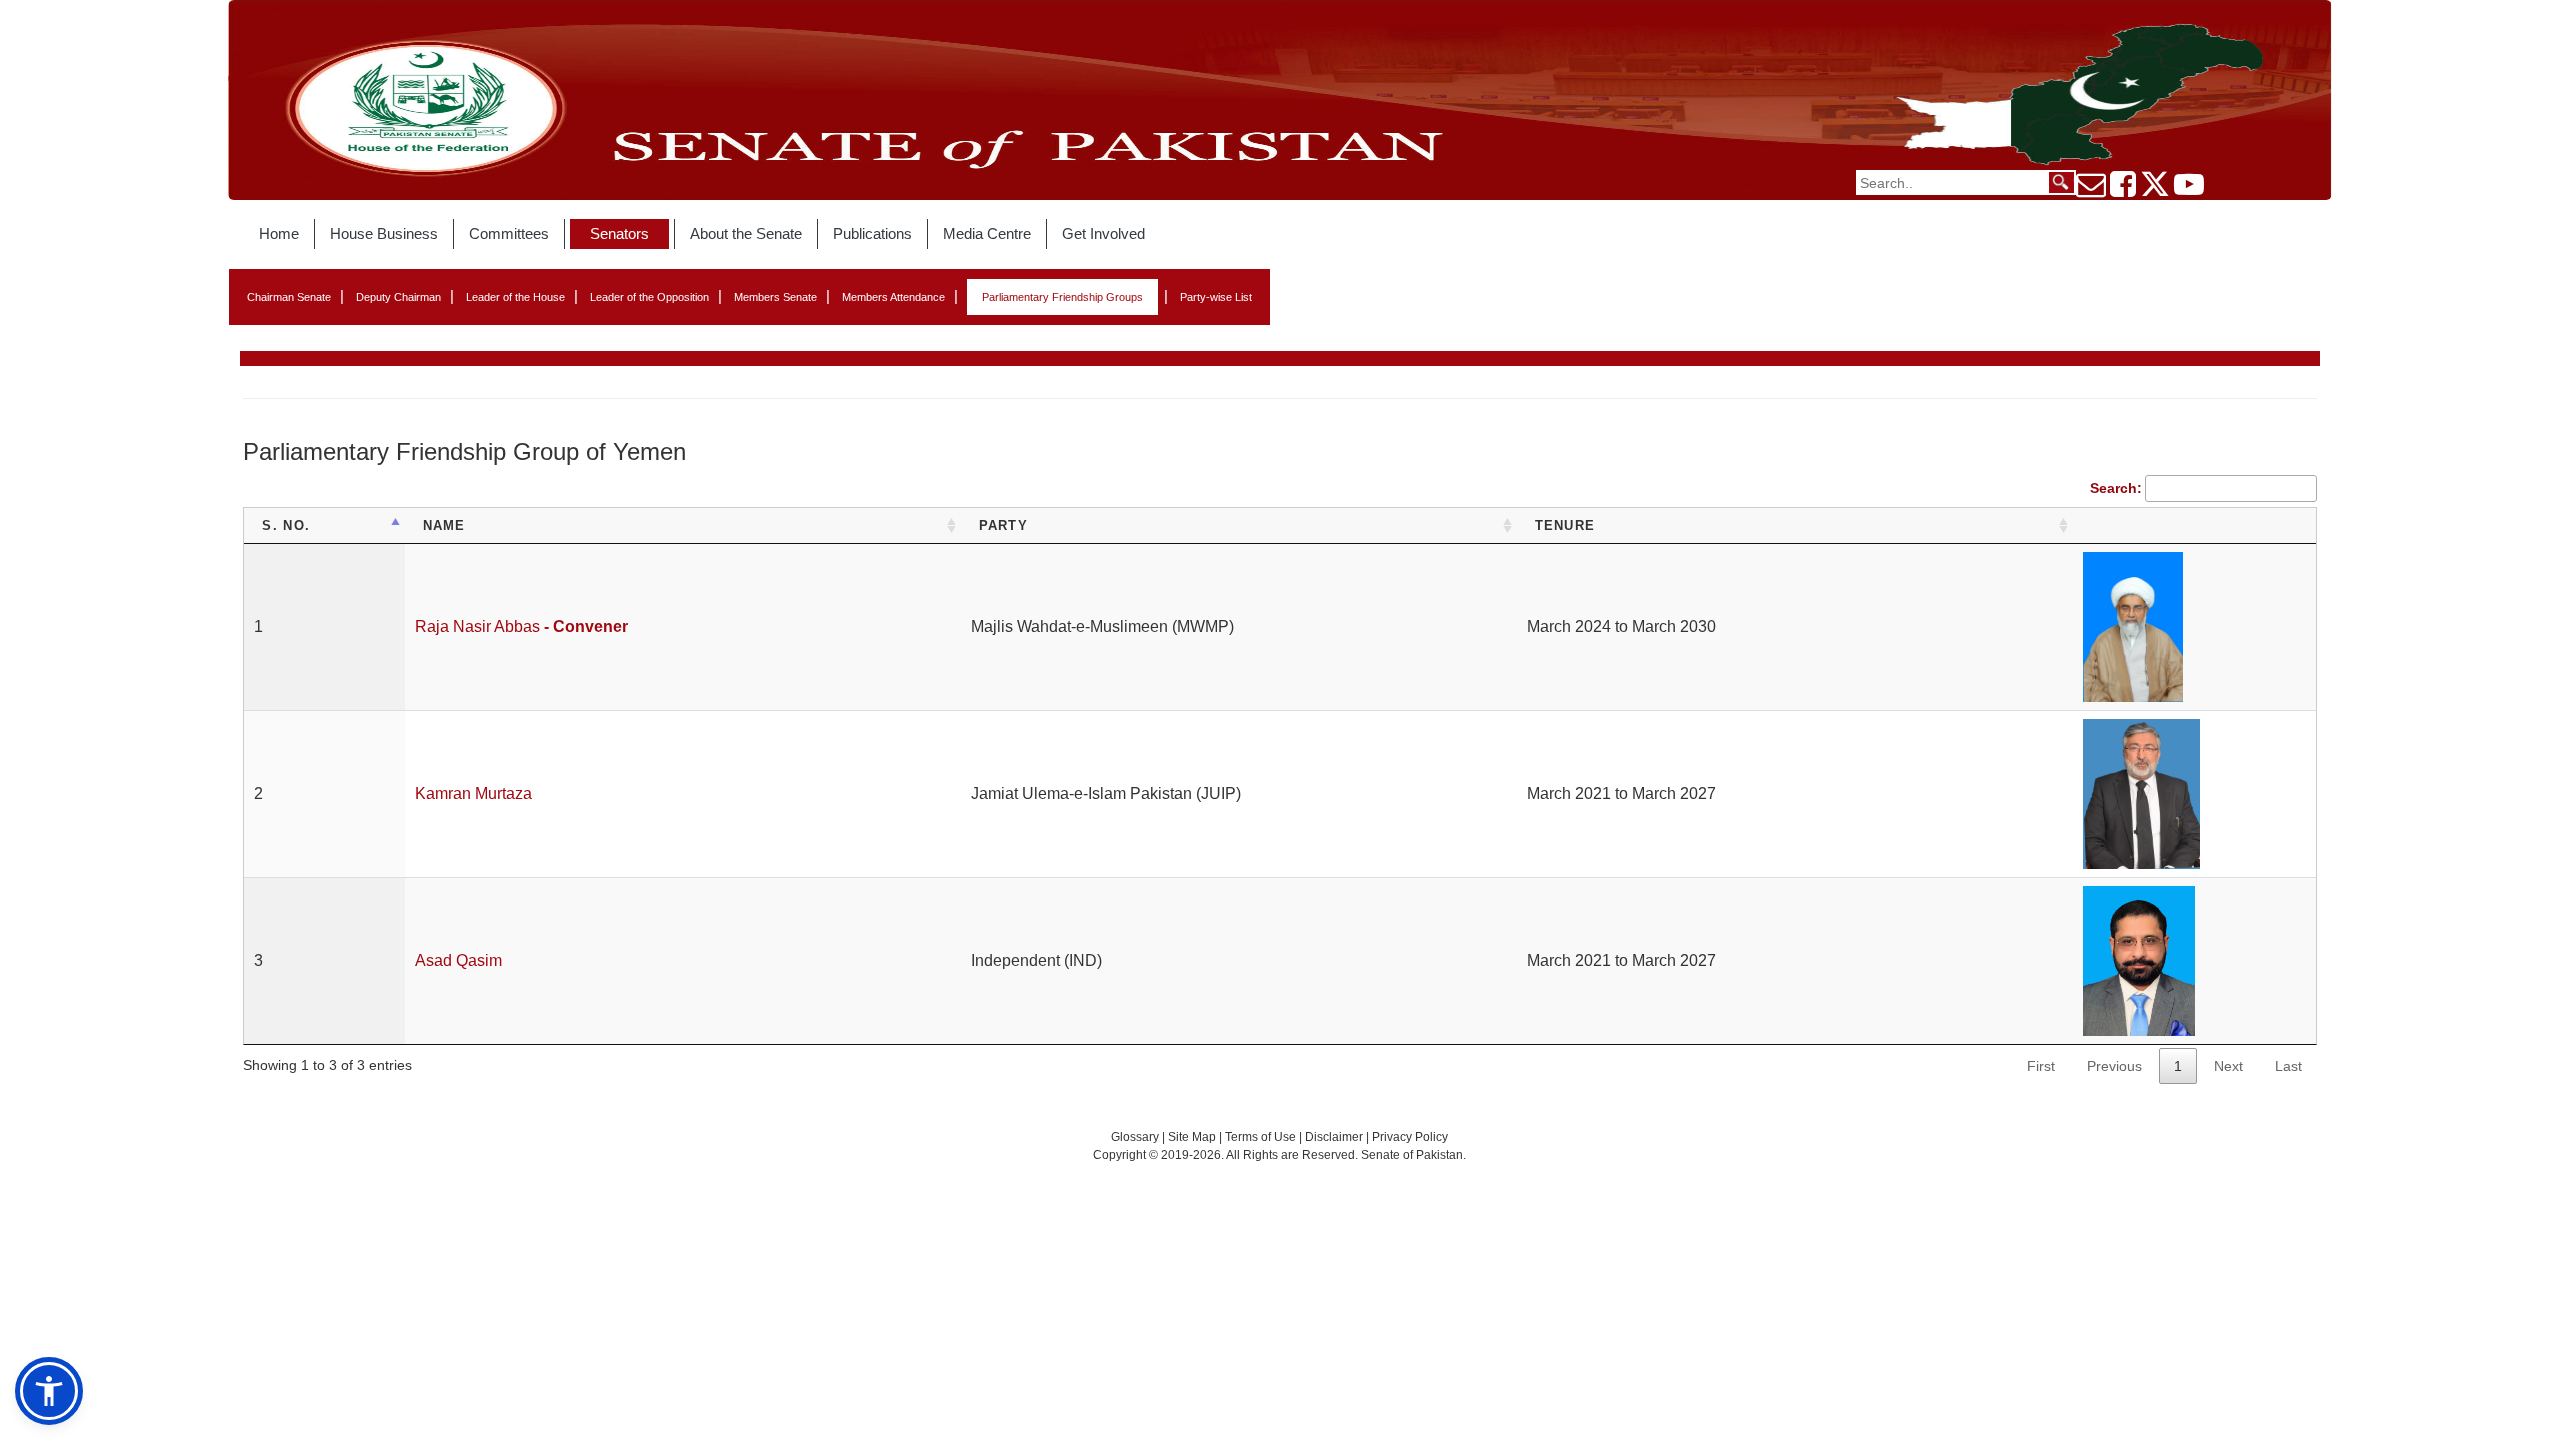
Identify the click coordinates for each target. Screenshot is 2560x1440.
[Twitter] (2155, 190)
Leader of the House (515, 297)
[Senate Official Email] (2091, 190)
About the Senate (746, 233)
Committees (509, 233)
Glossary (1135, 1137)
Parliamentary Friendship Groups (1062, 297)
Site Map (1192, 1137)
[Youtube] (2189, 190)
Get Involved (1103, 233)
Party (1004, 525)
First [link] (2041, 1066)
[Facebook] (2123, 190)
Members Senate (775, 297)
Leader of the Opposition (649, 297)
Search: (2116, 488)
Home (279, 233)
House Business (384, 233)
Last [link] (2288, 1066)
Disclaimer (1335, 1137)
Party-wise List (1216, 297)
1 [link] (2178, 1066)
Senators (619, 233)
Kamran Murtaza (473, 793)
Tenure (1565, 525)
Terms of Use (1262, 1137)
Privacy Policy (1410, 1137)
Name (444, 525)
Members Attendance (893, 297)
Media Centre (987, 233)
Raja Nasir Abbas (521, 626)
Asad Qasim (458, 960)
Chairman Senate (289, 297)
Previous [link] (2114, 1066)
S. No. (286, 525)
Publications (872, 233)
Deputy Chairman (398, 297)
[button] (49, 1391)
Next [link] (2228, 1066)
